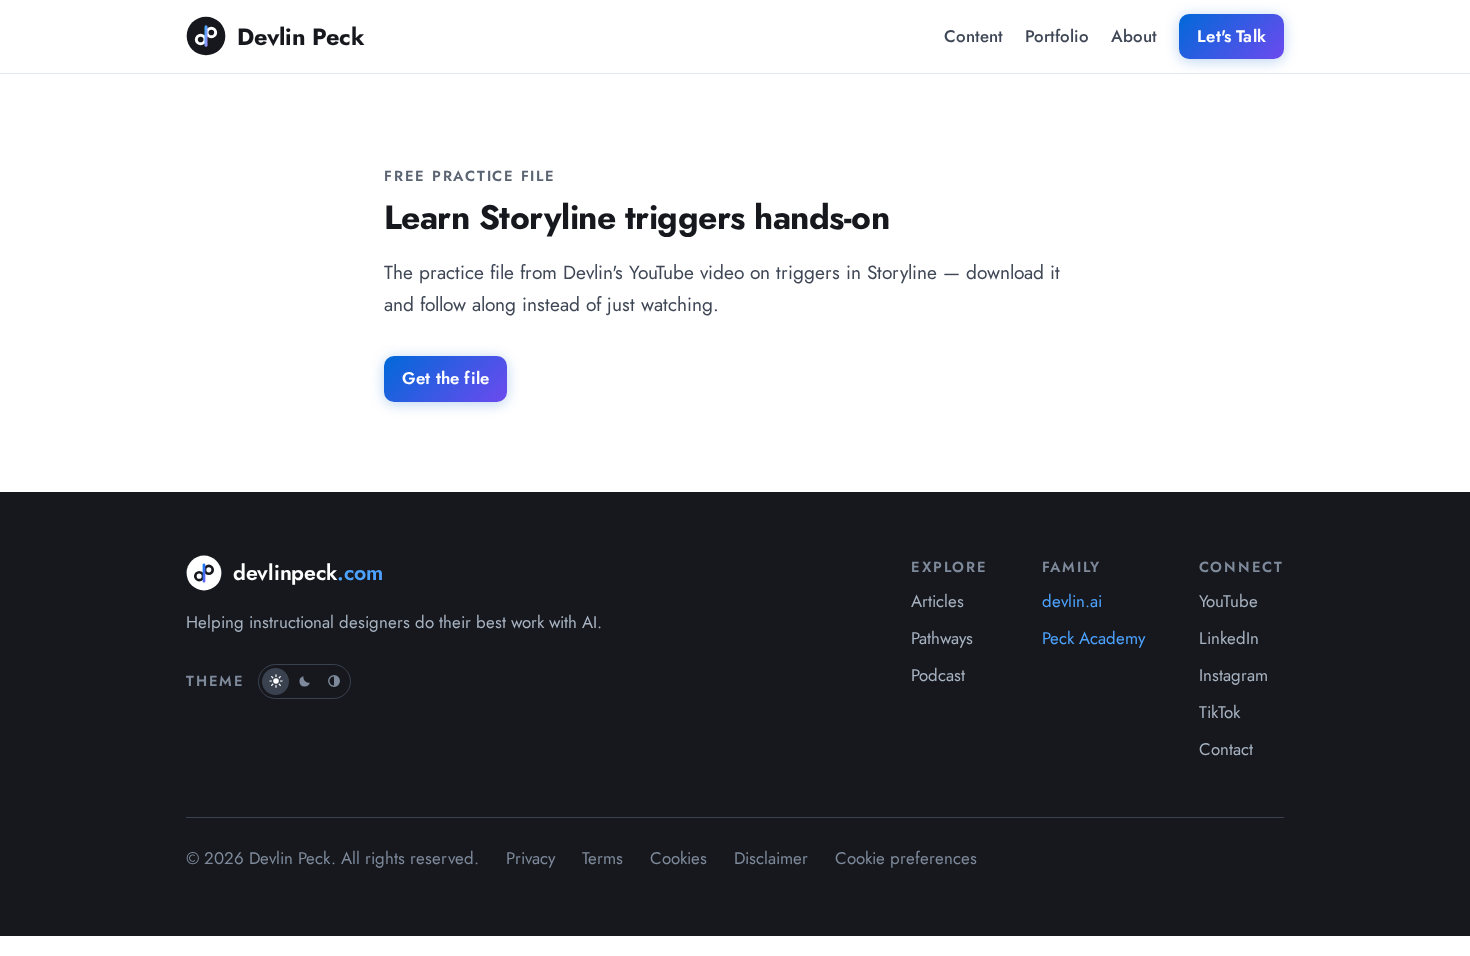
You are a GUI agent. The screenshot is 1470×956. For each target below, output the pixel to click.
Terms (602, 858)
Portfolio (1057, 36)
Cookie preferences (906, 858)
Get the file (445, 378)
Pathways (942, 638)
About (1134, 36)
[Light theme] (275, 681)
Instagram (1233, 675)
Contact (1226, 749)
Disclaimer (771, 858)
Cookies (678, 858)
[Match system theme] (333, 681)
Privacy (530, 858)
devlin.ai (1072, 601)
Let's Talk (1231, 36)
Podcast (938, 675)
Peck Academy (1093, 638)
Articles (937, 601)
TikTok (1219, 712)
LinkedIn (1229, 638)
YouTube (1228, 601)
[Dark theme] (304, 681)
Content (973, 36)
